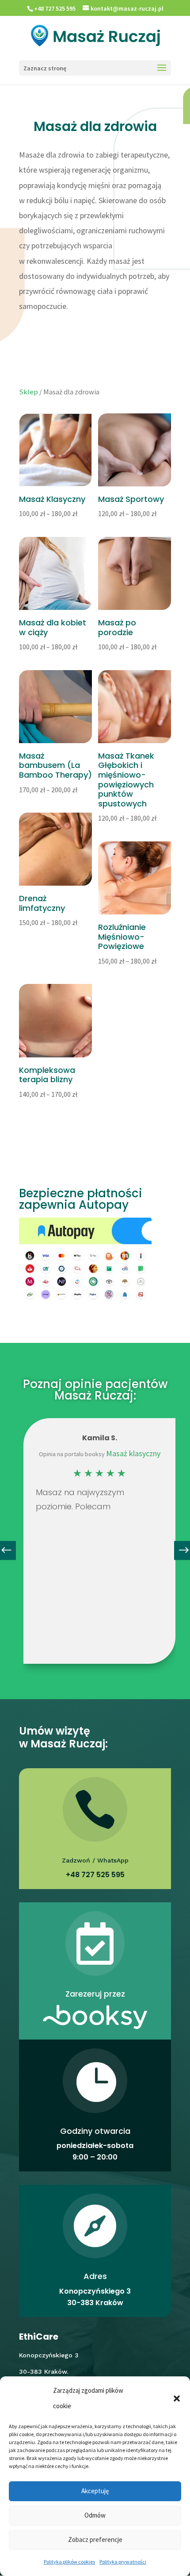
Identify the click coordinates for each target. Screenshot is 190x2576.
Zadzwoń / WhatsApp (95, 1860)
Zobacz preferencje (95, 2539)
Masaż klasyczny (133, 1453)
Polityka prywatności (123, 2562)
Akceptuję (95, 2491)
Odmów (95, 2515)
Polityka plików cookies (69, 2562)
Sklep (28, 392)
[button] (177, 2399)
